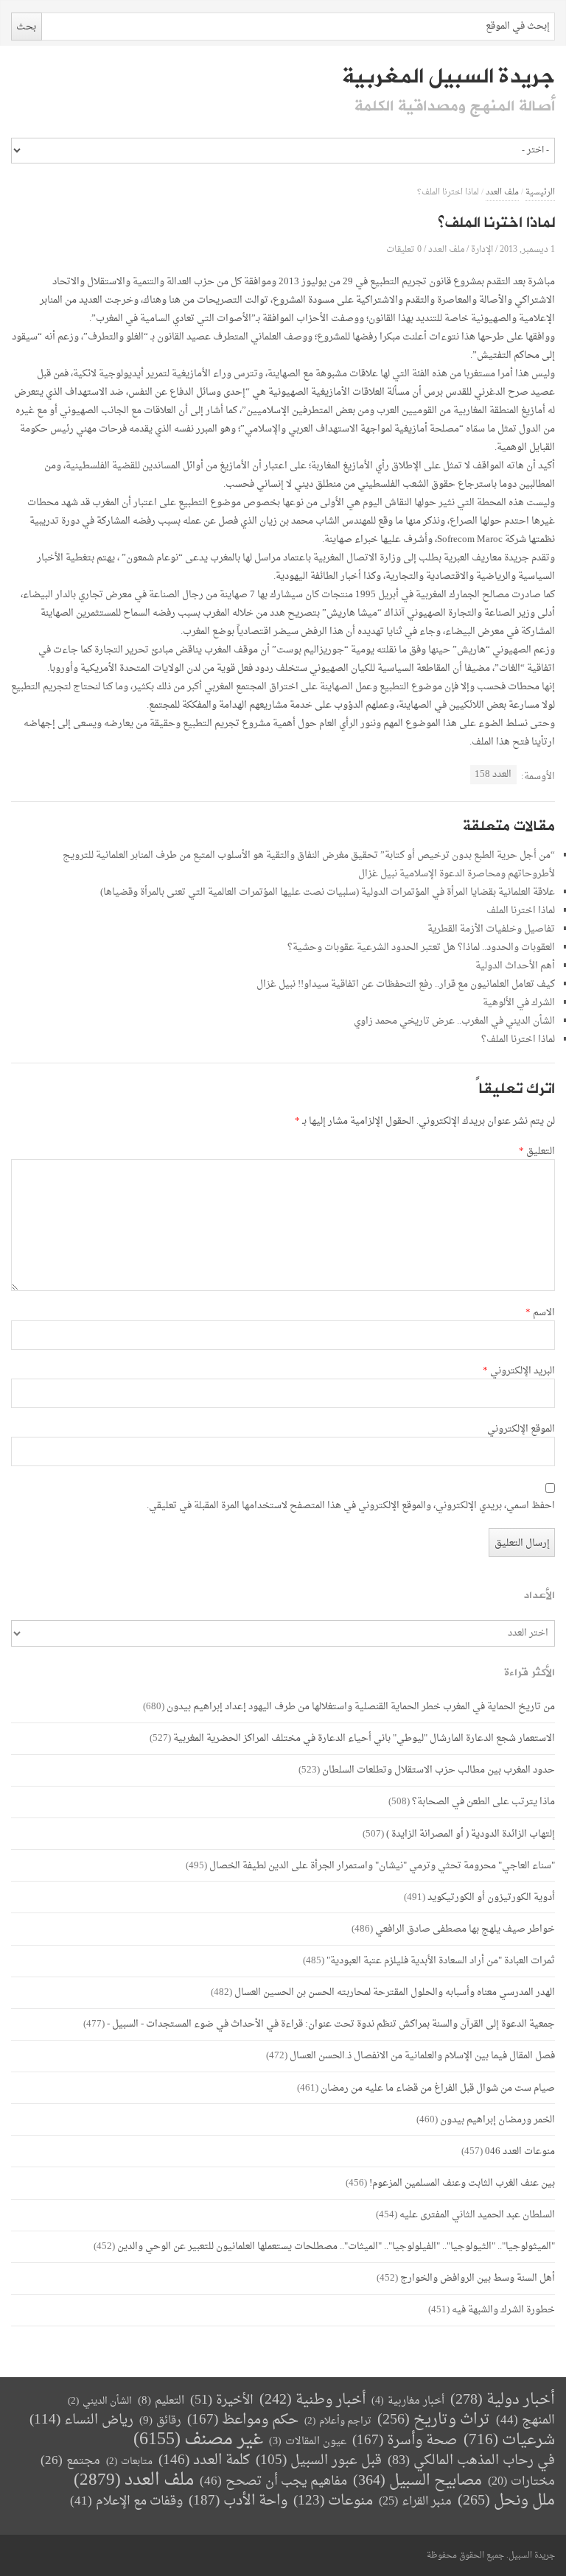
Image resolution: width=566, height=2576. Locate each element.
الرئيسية (540, 193)
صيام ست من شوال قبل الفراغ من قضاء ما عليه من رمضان (438, 2088)
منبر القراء (415, 2502)
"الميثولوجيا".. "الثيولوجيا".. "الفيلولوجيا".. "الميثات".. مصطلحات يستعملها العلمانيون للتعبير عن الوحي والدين (336, 2246)
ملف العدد (502, 193)
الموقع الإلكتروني (521, 1429)
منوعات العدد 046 (520, 2151)
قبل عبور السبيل (319, 2461)
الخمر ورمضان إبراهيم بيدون (497, 2120)
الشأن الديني (100, 2401)
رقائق (160, 2421)
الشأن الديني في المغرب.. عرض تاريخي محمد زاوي (454, 1021)
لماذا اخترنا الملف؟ (518, 1039)
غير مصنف (198, 2440)
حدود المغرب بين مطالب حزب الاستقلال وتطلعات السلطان (439, 1770)
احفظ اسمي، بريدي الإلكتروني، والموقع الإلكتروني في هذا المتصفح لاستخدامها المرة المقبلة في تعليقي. (351, 1506)
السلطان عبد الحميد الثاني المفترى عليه (477, 2215)
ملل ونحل (506, 2501)
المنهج (525, 2420)
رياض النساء (81, 2420)
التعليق (537, 1152)
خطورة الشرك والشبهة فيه (503, 2310)
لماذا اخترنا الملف (521, 911)
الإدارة (482, 249)
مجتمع (70, 2461)
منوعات (333, 2501)
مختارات (521, 2482)
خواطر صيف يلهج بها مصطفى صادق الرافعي (465, 1929)
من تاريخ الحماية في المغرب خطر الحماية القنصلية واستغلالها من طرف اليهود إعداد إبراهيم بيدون (361, 1707)
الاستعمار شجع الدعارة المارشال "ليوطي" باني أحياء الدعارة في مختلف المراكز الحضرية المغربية (364, 1738)
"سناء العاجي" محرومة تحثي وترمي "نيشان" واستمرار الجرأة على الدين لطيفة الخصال (382, 1866)
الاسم (540, 1313)
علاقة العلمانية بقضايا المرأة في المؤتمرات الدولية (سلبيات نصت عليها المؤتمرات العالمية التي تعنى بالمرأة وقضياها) (328, 892)
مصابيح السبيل (417, 2481)
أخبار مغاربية (408, 2401)
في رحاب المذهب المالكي (471, 2461)
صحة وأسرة (405, 2441)
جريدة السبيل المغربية (448, 77)
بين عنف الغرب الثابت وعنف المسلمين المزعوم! (462, 2183)
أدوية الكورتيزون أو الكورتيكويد (491, 1897)
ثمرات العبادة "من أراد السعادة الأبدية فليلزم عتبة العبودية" (441, 1961)
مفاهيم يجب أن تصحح (273, 2481)
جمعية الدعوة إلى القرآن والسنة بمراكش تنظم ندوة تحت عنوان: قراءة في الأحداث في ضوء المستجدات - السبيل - (331, 2024)
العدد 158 (493, 774)
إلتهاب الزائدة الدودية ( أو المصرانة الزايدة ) (471, 1834)
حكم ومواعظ (243, 2420)
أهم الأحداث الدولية (515, 966)
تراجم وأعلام (338, 2421)
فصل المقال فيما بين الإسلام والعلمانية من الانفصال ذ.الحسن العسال (422, 2056)
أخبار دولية (503, 2400)
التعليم (161, 2401)
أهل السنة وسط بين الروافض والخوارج (478, 2278)
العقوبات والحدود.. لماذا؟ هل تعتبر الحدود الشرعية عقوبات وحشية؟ (421, 947)
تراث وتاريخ (434, 2420)
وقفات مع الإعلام (126, 2501)
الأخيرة (222, 2400)
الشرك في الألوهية (519, 1003)
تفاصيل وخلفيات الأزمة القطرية (491, 929)
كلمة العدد (204, 2461)
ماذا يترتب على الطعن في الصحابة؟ (483, 1802)
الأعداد (539, 1595)
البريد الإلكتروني (519, 1371)
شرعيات (509, 2440)
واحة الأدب (238, 2501)
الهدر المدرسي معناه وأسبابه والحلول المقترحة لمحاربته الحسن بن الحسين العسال (395, 1992)
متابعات (129, 2461)
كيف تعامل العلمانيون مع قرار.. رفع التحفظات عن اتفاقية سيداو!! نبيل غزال (406, 984)
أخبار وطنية (312, 2400)
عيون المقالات (308, 2442)
